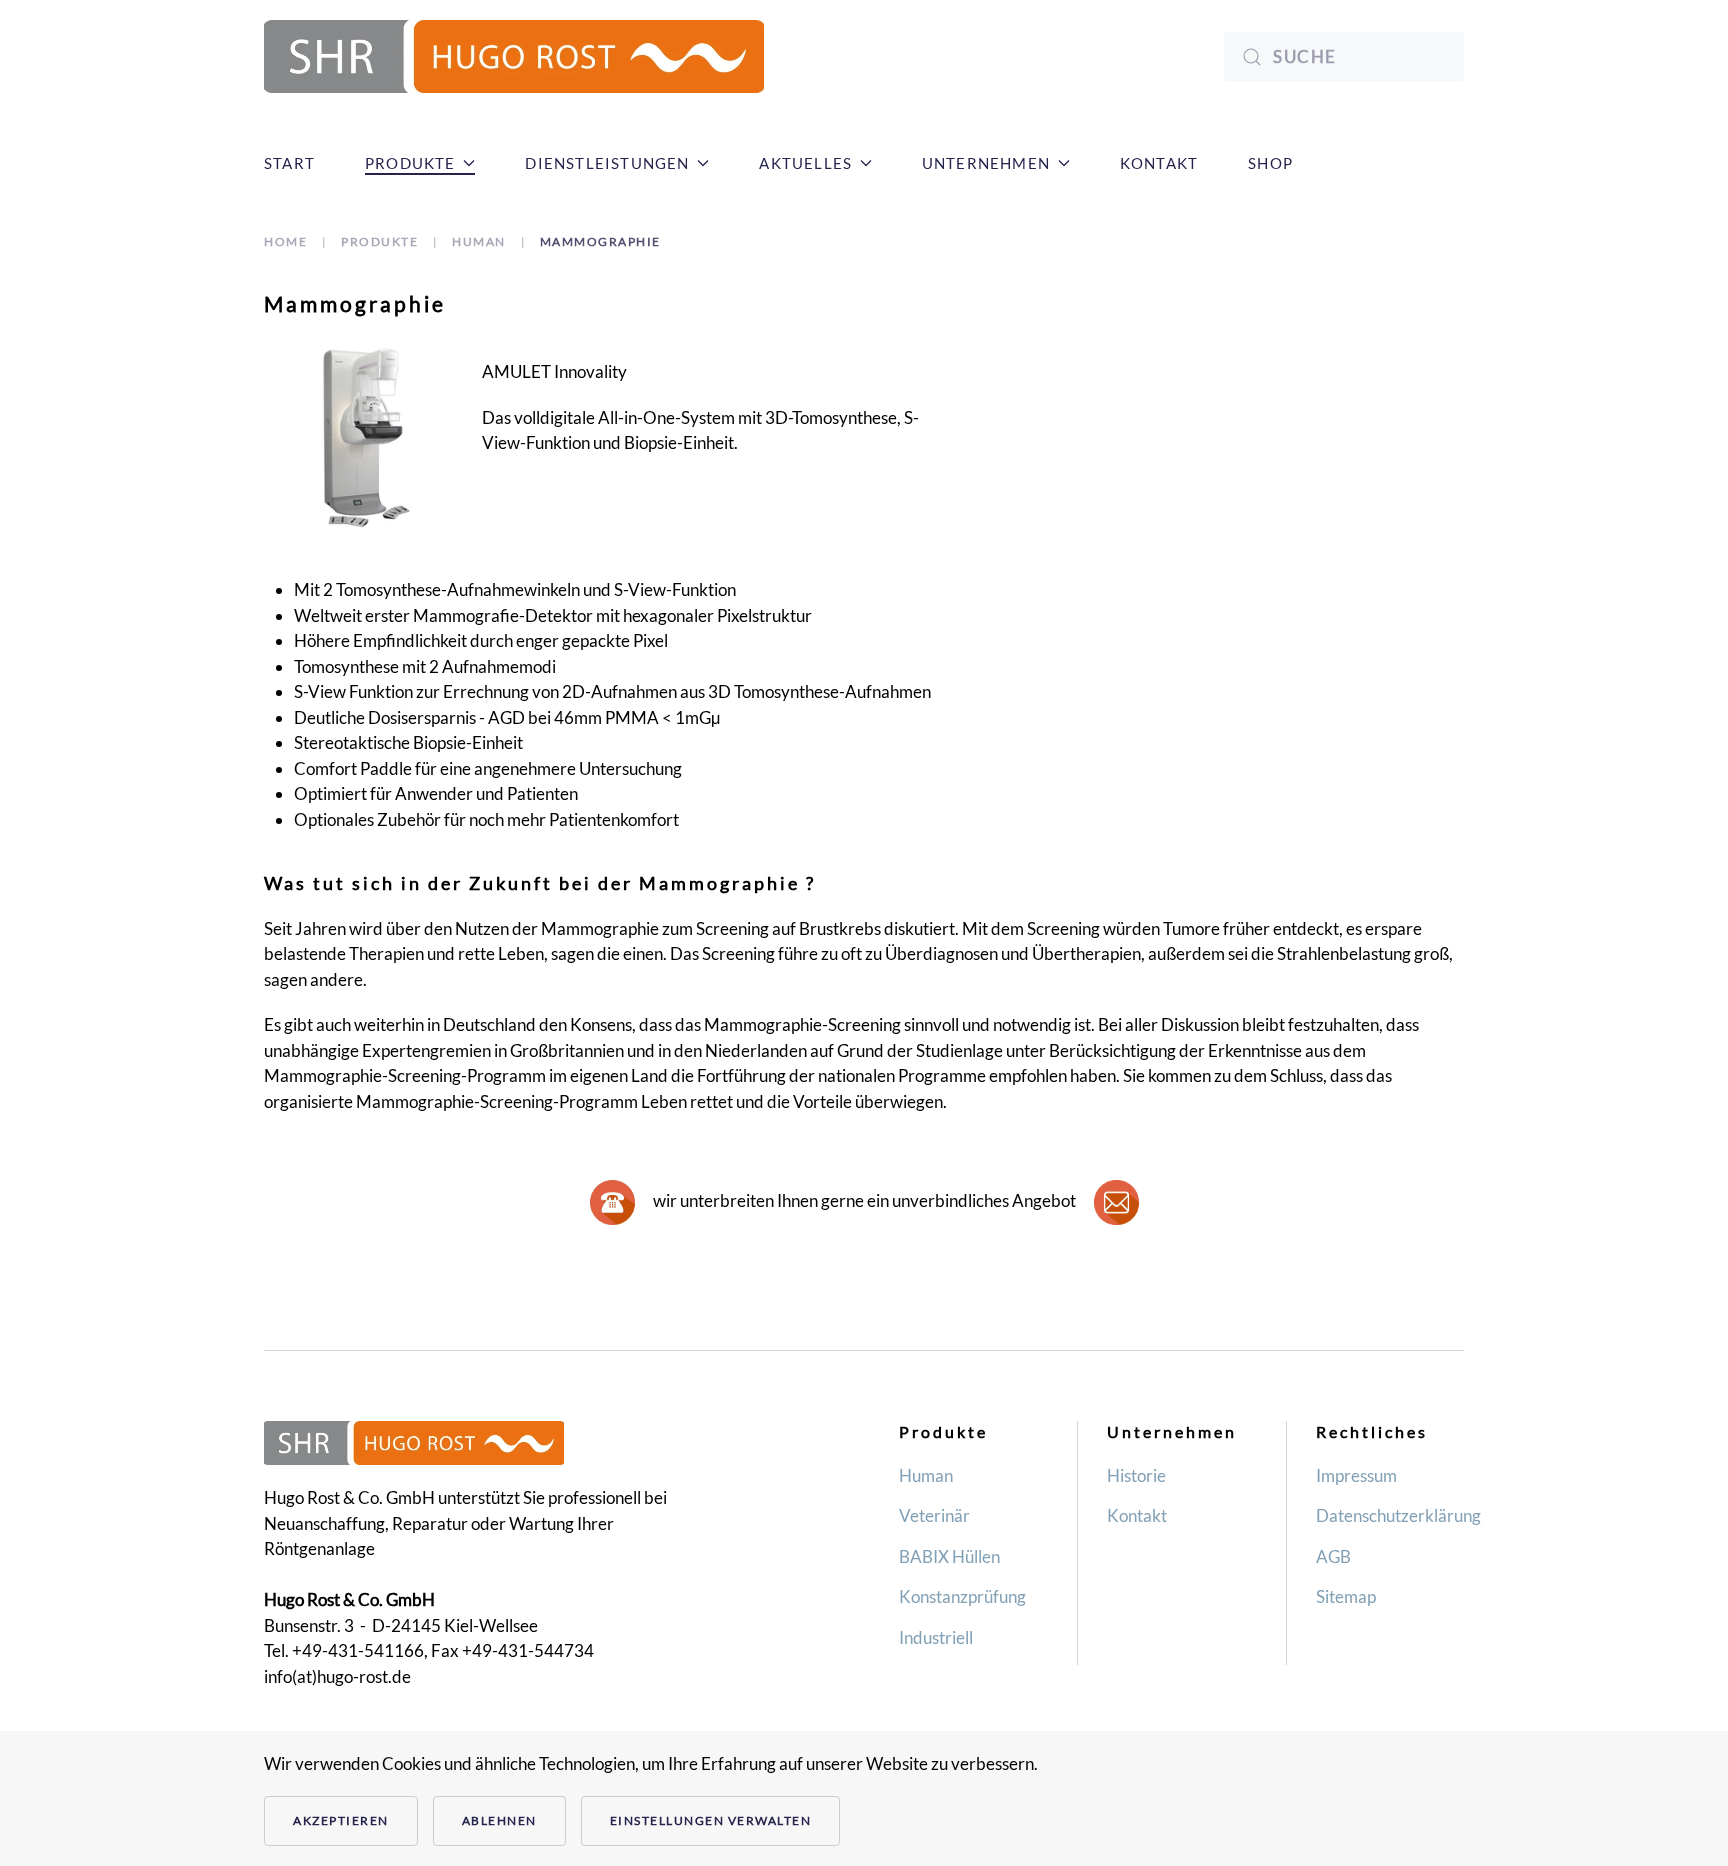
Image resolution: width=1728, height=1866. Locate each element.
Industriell (936, 1637)
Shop (1270, 163)
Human (926, 1475)
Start (289, 163)
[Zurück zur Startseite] (514, 56)
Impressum (1356, 1475)
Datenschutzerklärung (1398, 1515)
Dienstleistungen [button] (607, 163)
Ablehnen (499, 1820)
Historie (1136, 1475)
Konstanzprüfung (962, 1596)
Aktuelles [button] (805, 163)
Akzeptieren (341, 1820)
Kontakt (1159, 163)
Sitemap (1346, 1596)
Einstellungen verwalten (711, 1820)
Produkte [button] (410, 163)
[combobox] (1344, 57)
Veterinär (934, 1515)
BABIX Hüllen (949, 1556)
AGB (1333, 1556)
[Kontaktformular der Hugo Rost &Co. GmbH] (612, 1199)
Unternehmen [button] (986, 163)
